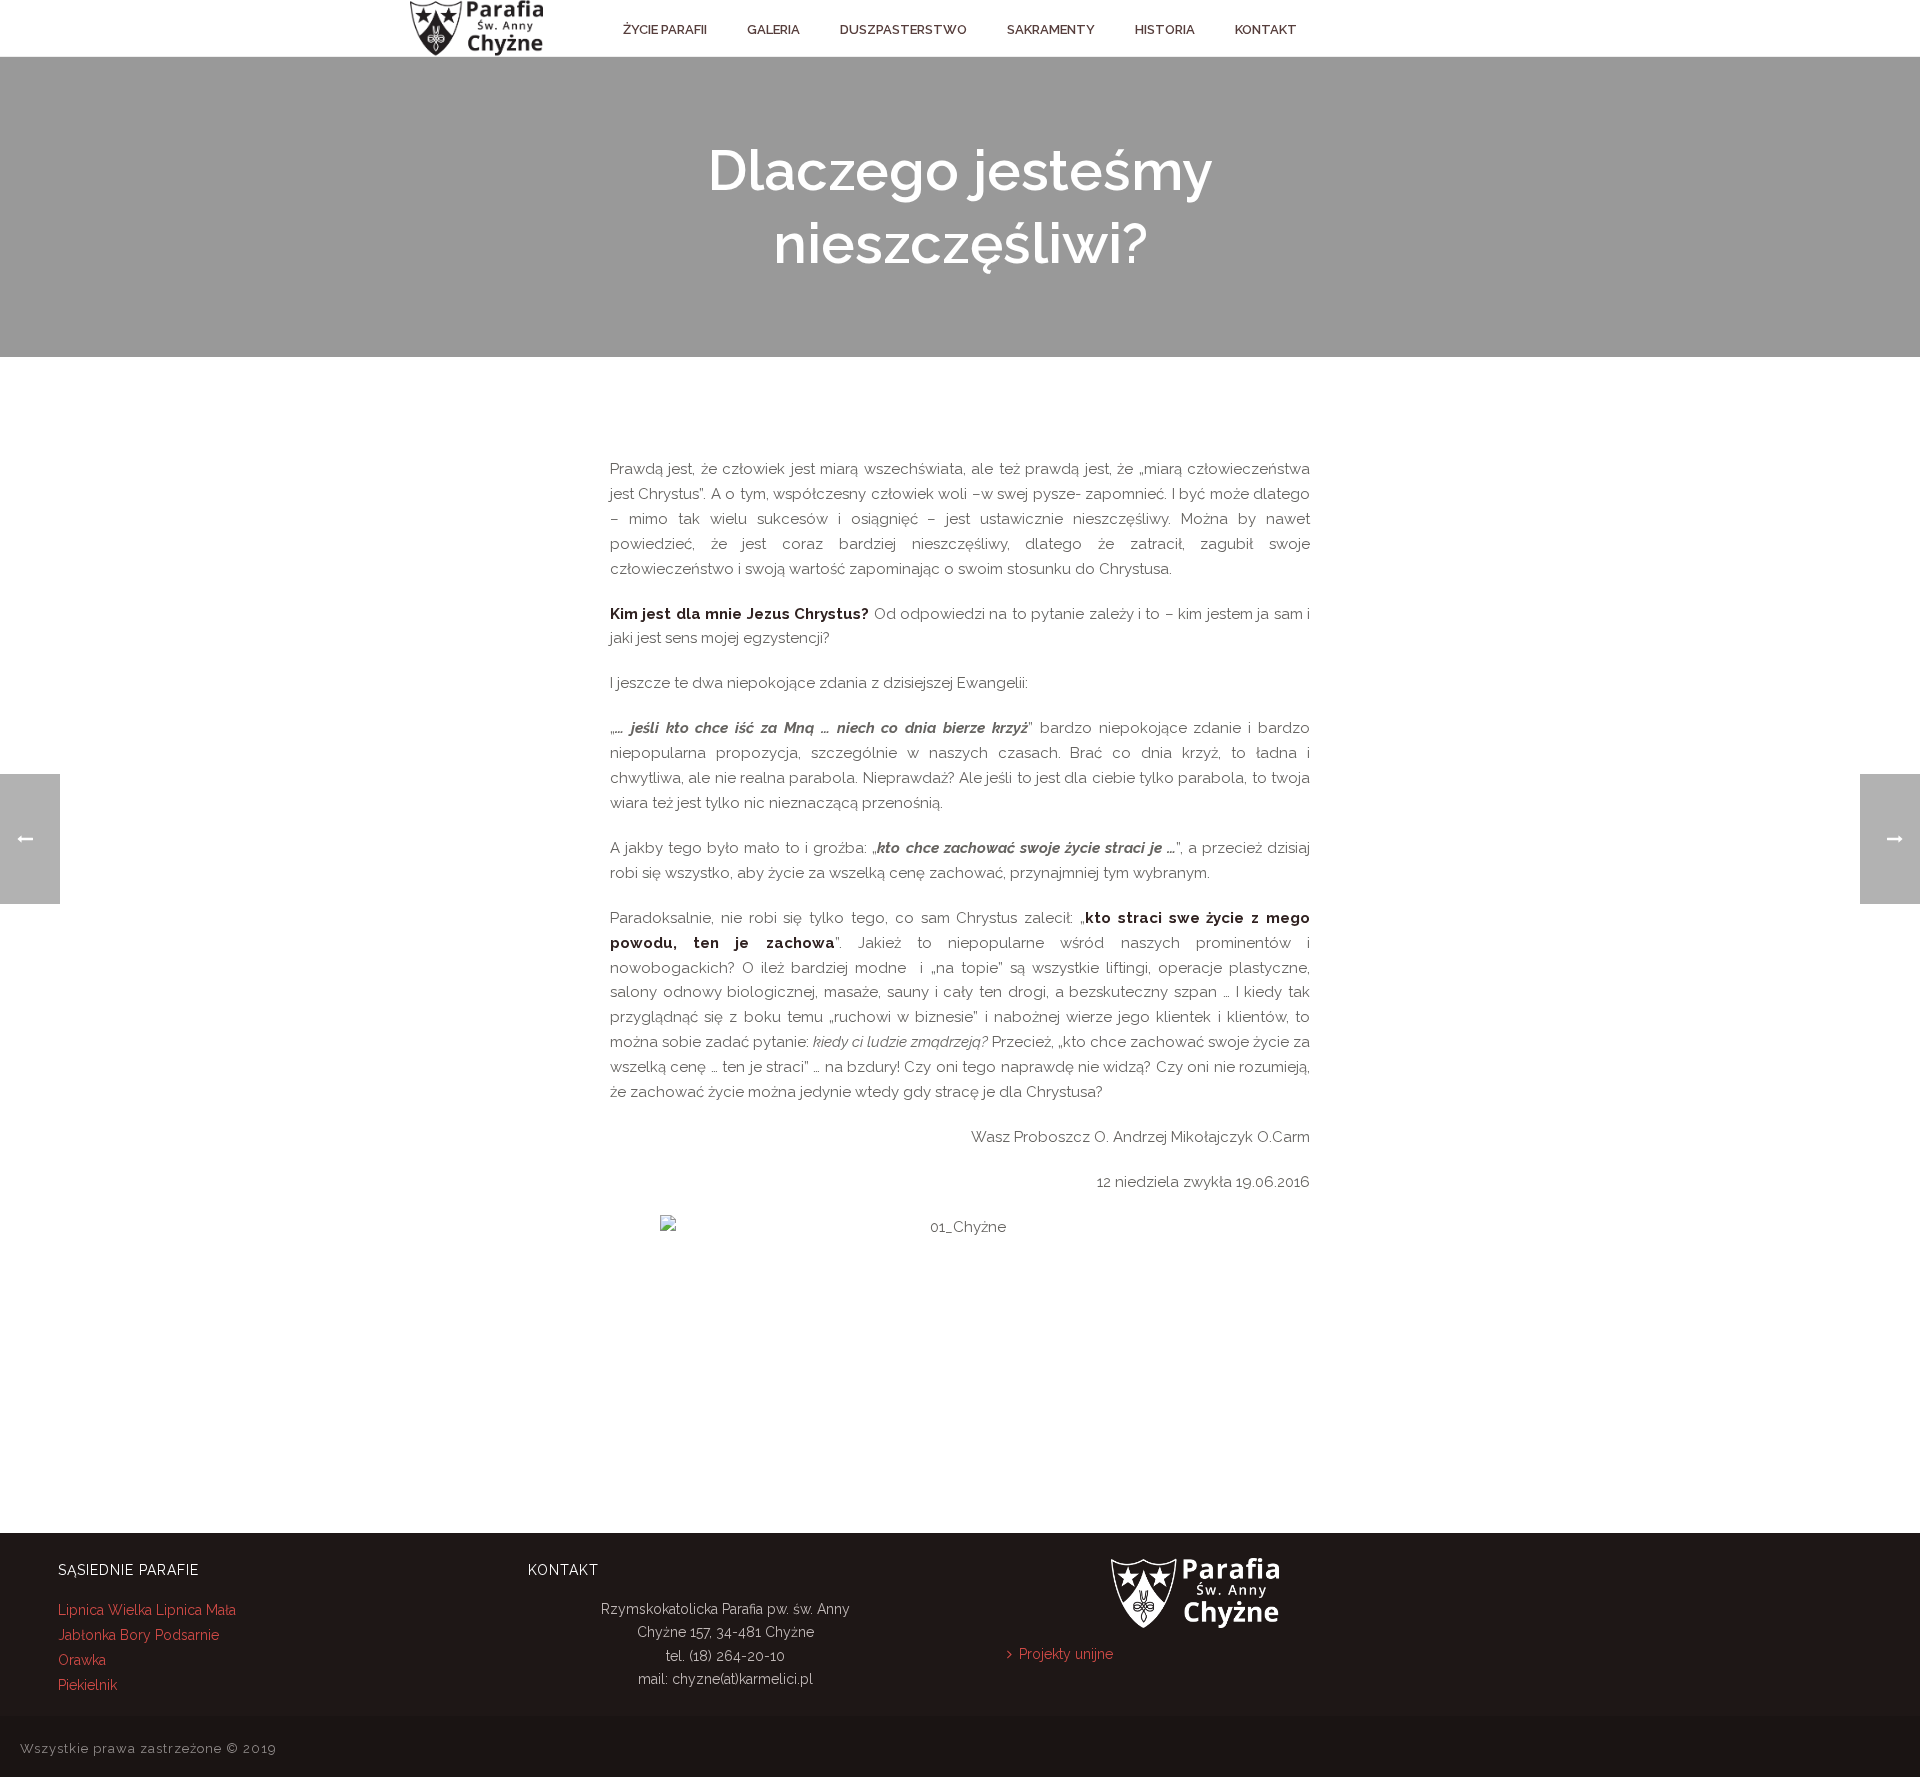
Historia (1165, 29)
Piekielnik (87, 1685)
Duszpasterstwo (903, 29)
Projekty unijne (1066, 1654)
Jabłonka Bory (104, 1635)
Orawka (82, 1660)
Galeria (773, 29)
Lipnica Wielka (107, 1610)
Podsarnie (187, 1635)
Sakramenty (1051, 29)
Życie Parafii (665, 29)
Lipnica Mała (196, 1610)
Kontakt (1266, 29)
